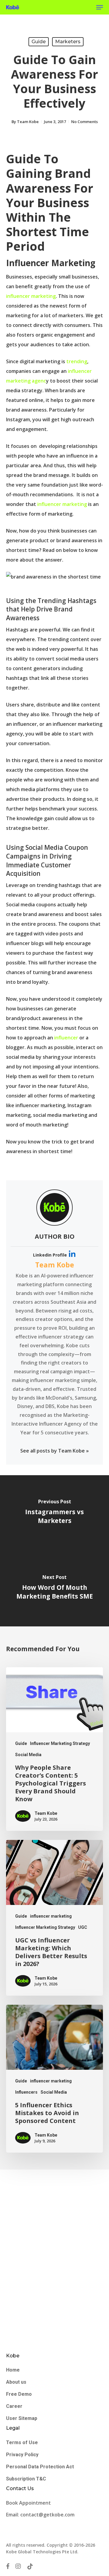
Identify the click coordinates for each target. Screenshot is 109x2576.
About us (16, 2382)
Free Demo (19, 2394)
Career (14, 2406)
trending (77, 361)
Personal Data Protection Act (40, 2467)
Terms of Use (22, 2442)
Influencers (26, 2092)
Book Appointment (29, 2503)
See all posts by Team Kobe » (54, 1451)
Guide (39, 42)
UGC (83, 1927)
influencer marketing (31, 296)
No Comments (84, 122)
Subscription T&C (26, 2479)
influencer (67, 1038)
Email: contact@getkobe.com (40, 2515)
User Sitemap (22, 2418)
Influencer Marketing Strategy (60, 1743)
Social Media (28, 1755)
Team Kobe (28, 122)
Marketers (68, 42)
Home (13, 2370)
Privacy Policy (22, 2455)
